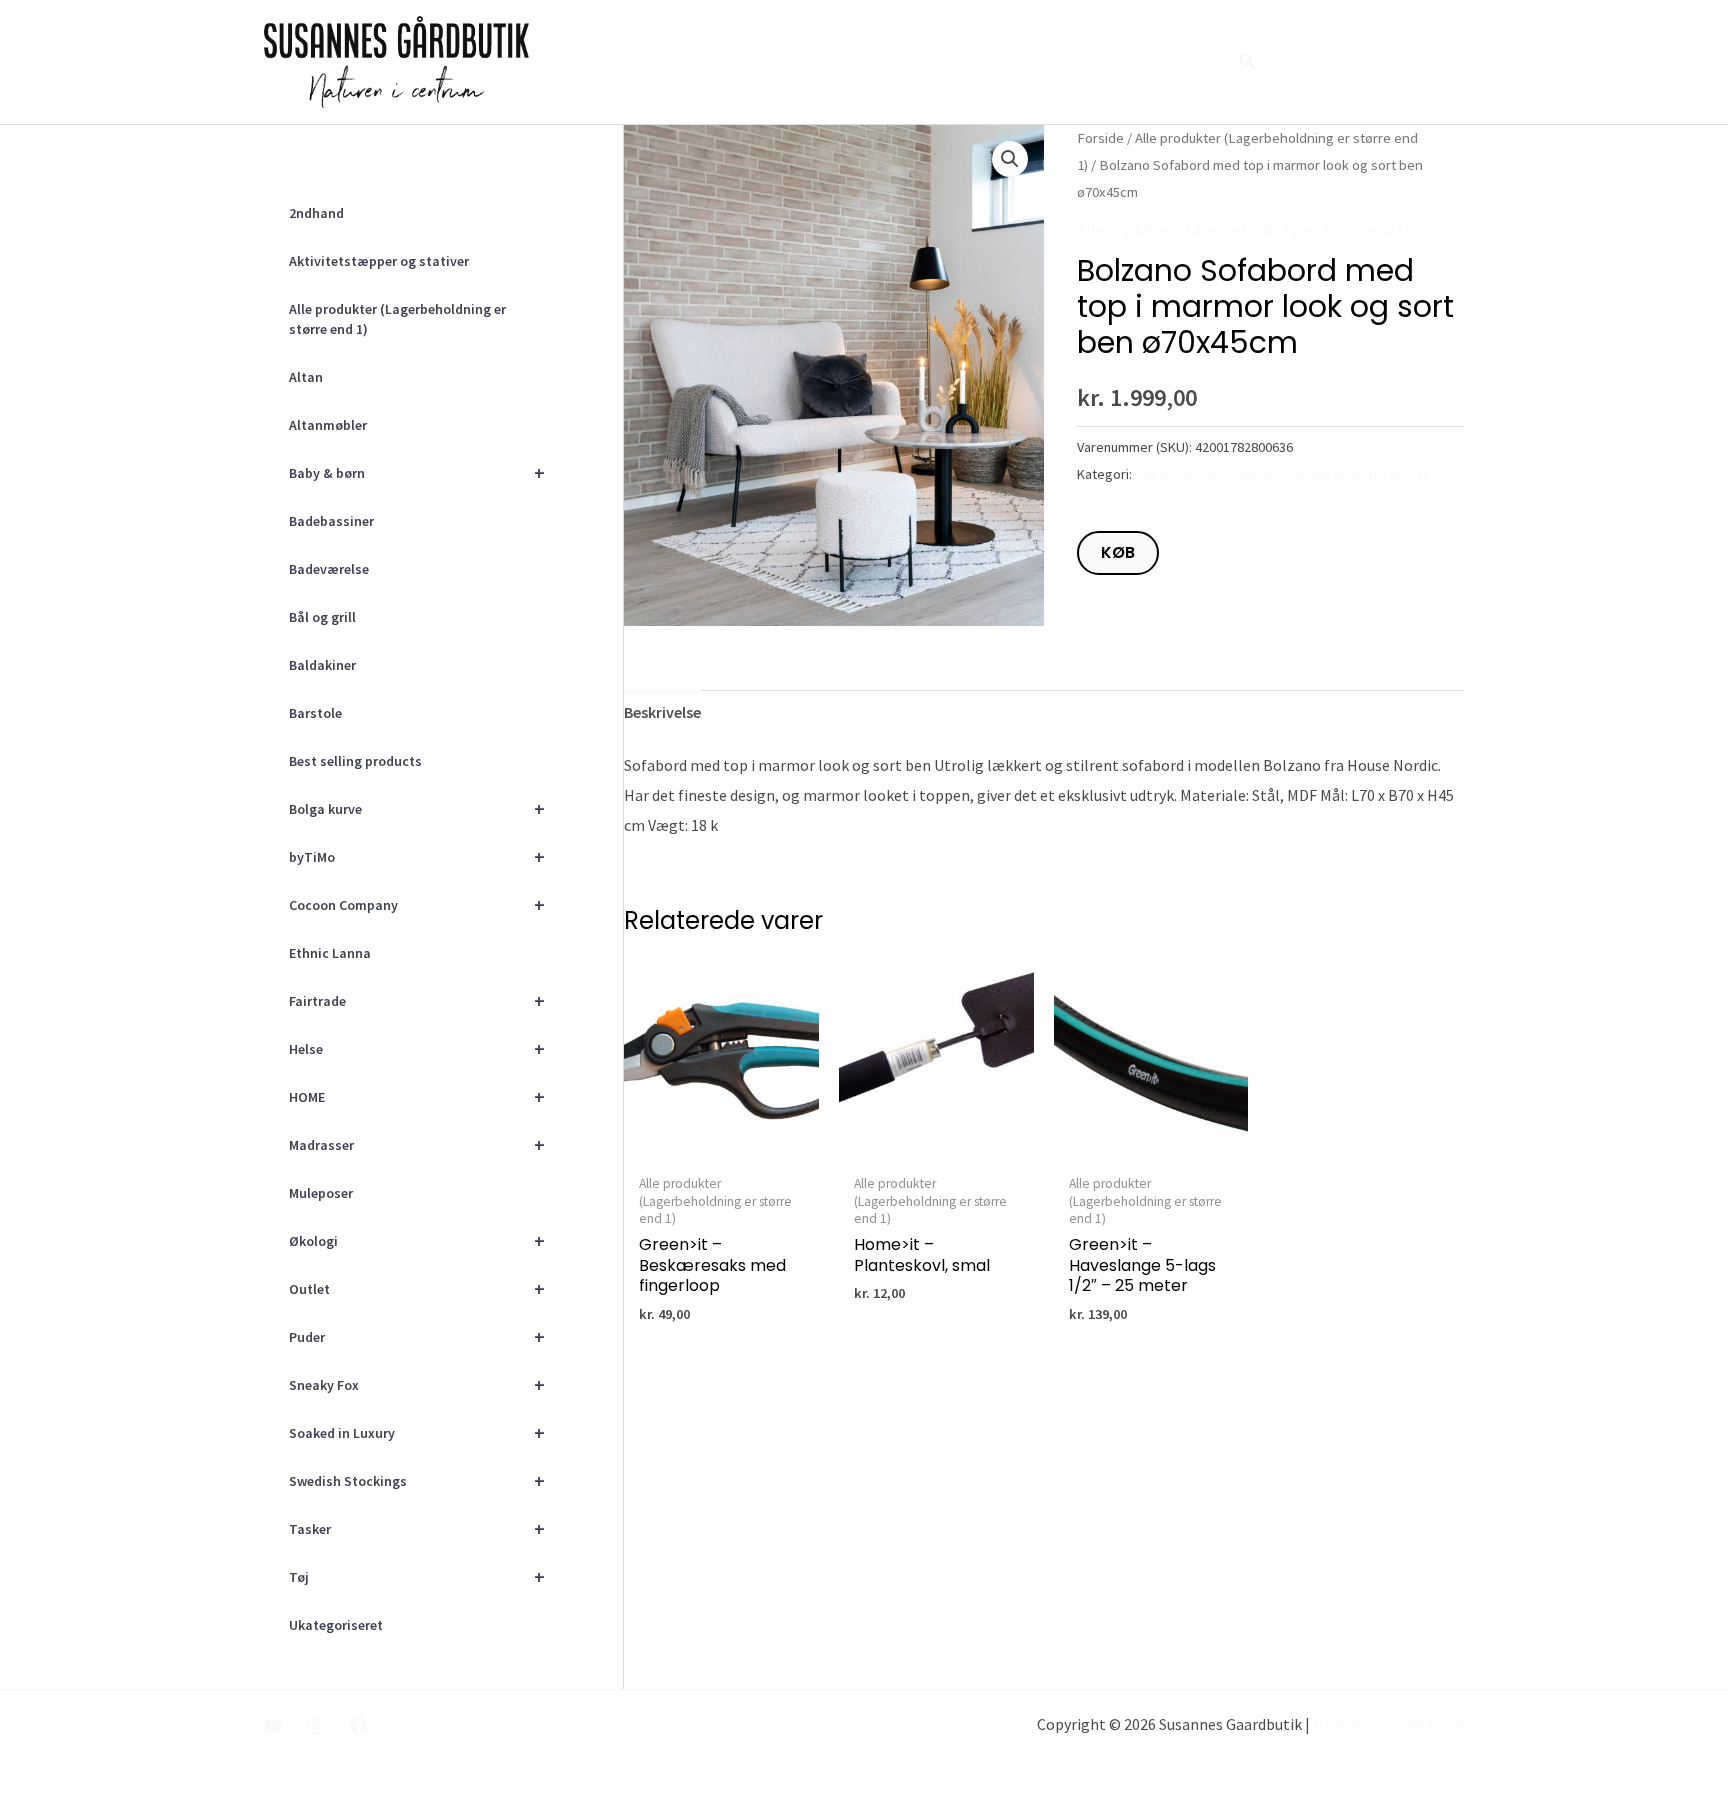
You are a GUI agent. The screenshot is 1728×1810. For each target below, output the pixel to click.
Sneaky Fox (417, 1384)
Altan (306, 377)
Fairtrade (417, 1000)
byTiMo (417, 856)
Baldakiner (322, 665)
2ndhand (316, 213)
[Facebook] (359, 1726)
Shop (1185, 62)
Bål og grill (322, 617)
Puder (417, 1336)
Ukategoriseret (336, 1625)
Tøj (417, 1576)
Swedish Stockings (417, 1480)
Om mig (980, 62)
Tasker (417, 1528)
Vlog (1055, 62)
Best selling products (355, 761)
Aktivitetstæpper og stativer (379, 261)
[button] (1248, 62)
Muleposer (321, 1193)
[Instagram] (316, 1726)
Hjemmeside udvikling (1388, 1724)
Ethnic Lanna (330, 953)
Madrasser (417, 1144)
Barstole (315, 713)
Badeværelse (329, 569)
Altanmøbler (328, 425)
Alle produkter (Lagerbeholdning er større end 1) (397, 319)
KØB (1118, 552)
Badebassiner (331, 521)
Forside (896, 62)
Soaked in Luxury (417, 1432)
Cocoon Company (417, 904)
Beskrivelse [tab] (662, 712)
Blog (1119, 62)
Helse (417, 1048)
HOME (417, 1096)
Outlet (417, 1288)
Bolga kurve (417, 808)
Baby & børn (417, 472)
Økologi (417, 1240)
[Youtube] (273, 1726)
